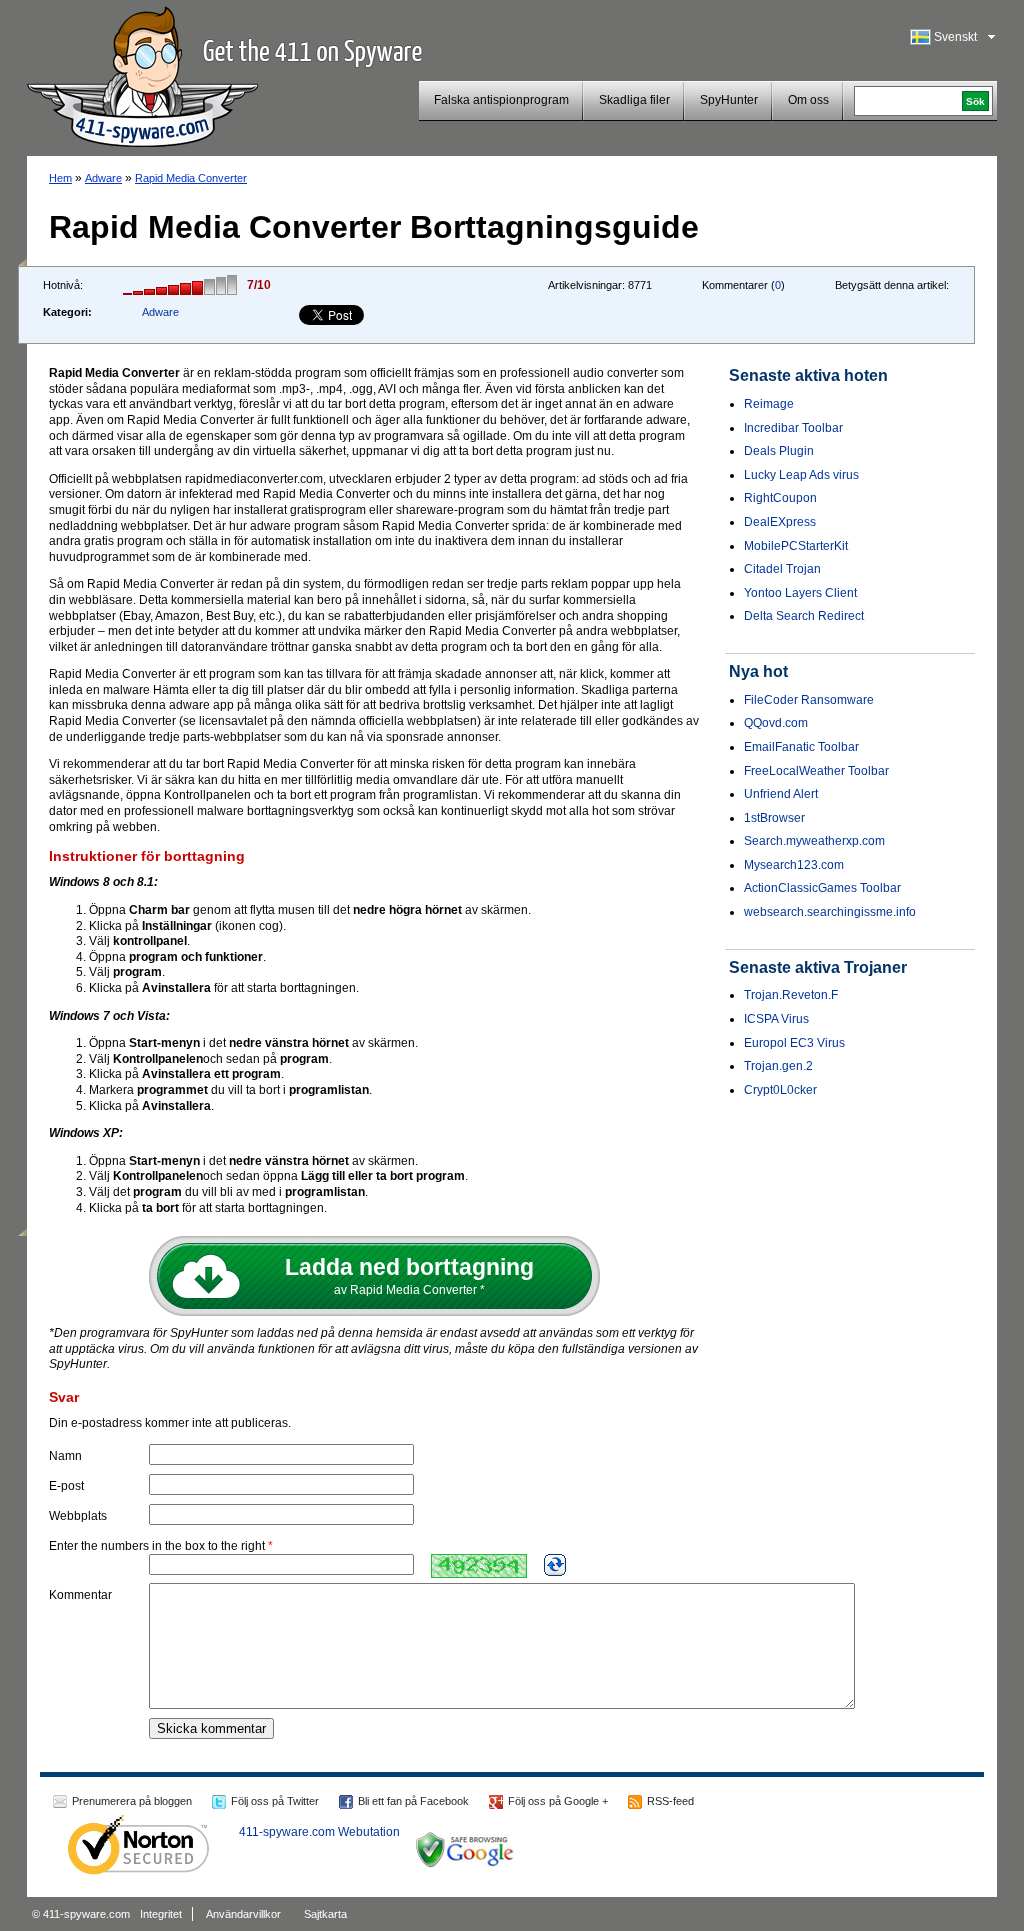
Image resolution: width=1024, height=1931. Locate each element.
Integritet (161, 1914)
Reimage (769, 404)
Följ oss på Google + (558, 1801)
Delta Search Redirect (804, 616)
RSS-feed (670, 1801)
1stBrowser (774, 818)
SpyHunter (729, 100)
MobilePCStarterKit (796, 546)
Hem (60, 178)
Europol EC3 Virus (794, 1043)
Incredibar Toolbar (793, 428)
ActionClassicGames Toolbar (822, 888)
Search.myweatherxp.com (814, 841)
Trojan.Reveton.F (791, 995)
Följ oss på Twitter (275, 1801)
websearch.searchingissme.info (830, 912)
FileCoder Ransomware (809, 700)
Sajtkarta (325, 1914)
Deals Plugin (779, 451)
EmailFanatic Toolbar (801, 747)
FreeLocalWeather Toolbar (816, 771)
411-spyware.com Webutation (319, 1832)
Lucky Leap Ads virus (801, 475)
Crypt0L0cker (780, 1090)
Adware (103, 178)
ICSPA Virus (776, 1019)
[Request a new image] (555, 1565)
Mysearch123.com (794, 865)
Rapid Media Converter (191, 178)
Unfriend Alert (781, 794)
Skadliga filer (634, 100)
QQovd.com (776, 723)
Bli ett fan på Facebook (413, 1801)
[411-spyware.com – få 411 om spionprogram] (142, 74)
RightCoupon (780, 498)
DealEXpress (780, 522)
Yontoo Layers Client (800, 593)
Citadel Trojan (782, 569)
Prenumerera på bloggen (132, 1801)
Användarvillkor (243, 1914)
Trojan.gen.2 (778, 1066)
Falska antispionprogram (501, 100)
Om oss (808, 100)
